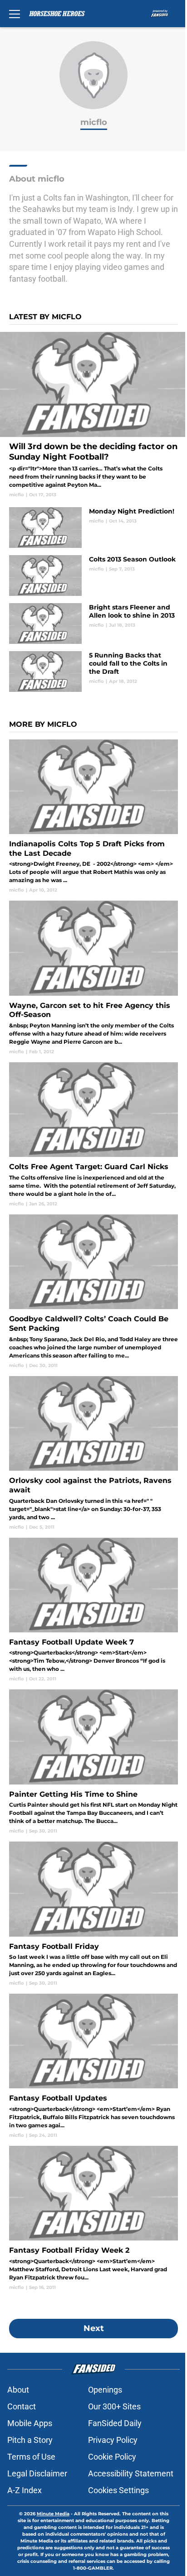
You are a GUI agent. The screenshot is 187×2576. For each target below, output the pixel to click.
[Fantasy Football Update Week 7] (93, 1610)
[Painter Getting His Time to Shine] (93, 1762)
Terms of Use (31, 2457)
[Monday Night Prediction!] (93, 528)
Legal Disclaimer (37, 2473)
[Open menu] (15, 14)
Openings (105, 2390)
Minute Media (53, 2514)
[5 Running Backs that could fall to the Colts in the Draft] (93, 672)
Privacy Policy (113, 2440)
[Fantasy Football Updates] (93, 2066)
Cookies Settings (118, 2490)
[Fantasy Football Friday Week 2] (93, 2218)
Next (94, 2328)
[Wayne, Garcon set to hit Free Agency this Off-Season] (93, 978)
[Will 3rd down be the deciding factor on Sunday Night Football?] (93, 415)
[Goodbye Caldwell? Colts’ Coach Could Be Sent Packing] (93, 1292)
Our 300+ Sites (114, 2406)
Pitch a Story (30, 2440)
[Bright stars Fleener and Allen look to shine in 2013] (93, 624)
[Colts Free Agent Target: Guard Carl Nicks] (93, 1135)
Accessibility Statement (131, 2473)
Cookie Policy (112, 2457)
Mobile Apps (30, 2423)
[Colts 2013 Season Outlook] (93, 576)
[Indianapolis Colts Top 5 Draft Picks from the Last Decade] (93, 817)
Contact (22, 2406)
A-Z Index (25, 2490)
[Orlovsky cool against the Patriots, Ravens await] (93, 1453)
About (18, 2390)
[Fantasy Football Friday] (93, 1914)
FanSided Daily (115, 2423)
